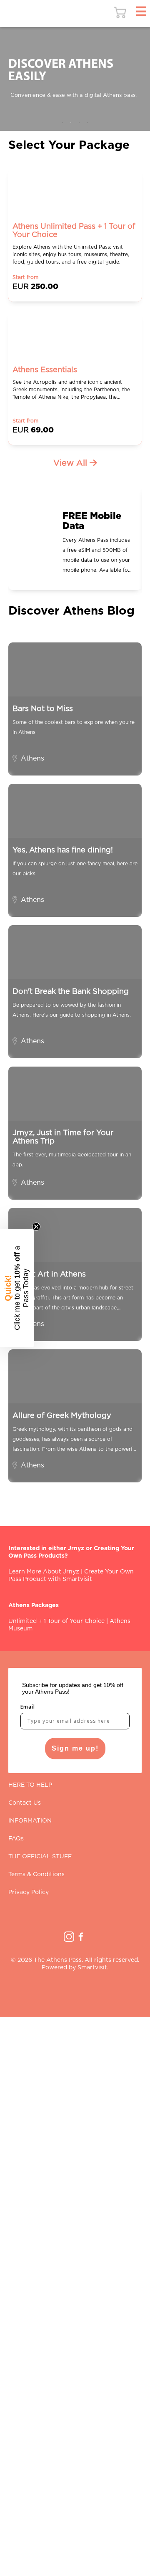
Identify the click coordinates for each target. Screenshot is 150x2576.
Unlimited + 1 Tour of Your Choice (56, 1621)
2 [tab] (71, 123)
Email (28, 1707)
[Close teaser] (36, 1227)
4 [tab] (87, 123)
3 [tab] (79, 123)
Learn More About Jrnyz (44, 1572)
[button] (17, 1288)
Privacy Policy (29, 1892)
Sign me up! (75, 1748)
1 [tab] (62, 123)
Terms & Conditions (36, 1875)
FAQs (16, 1839)
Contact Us (25, 1803)
